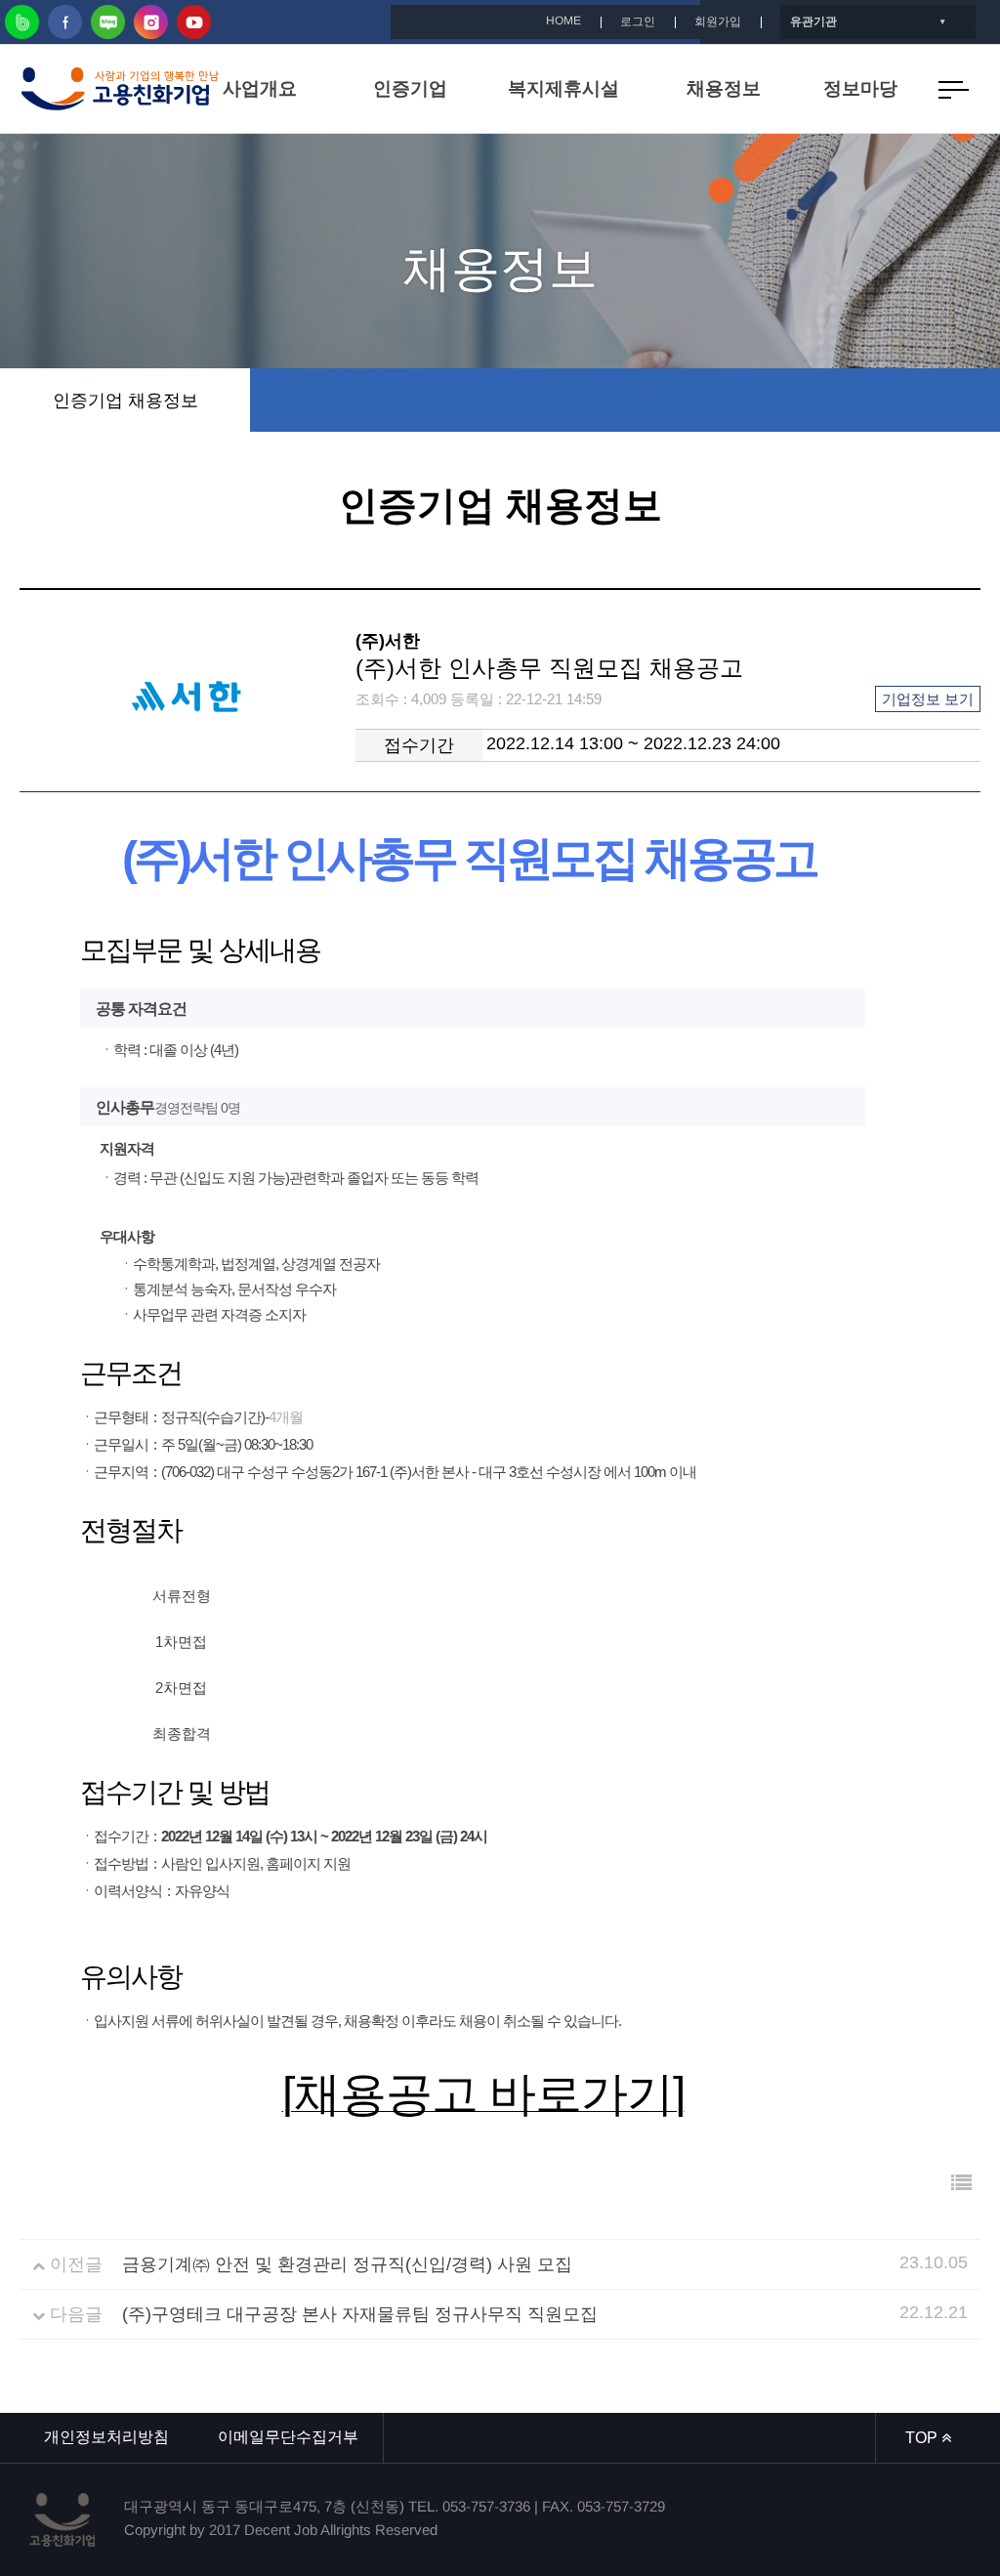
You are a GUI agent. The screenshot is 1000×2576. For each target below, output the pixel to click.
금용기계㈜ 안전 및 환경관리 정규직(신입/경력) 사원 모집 (347, 2264)
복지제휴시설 (563, 88)
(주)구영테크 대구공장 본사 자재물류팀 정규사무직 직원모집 (360, 2314)
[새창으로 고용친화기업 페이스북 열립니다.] (65, 22)
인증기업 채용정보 (125, 401)
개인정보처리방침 (106, 2437)
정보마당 (860, 88)
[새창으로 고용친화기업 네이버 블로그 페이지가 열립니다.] (108, 22)
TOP (923, 2438)
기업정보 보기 (928, 699)
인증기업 (410, 88)
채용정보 (724, 88)
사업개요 (260, 88)
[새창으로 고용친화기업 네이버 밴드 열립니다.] (22, 22)
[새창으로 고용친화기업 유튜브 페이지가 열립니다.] (194, 22)
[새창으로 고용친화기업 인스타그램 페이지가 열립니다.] (151, 22)
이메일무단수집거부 (288, 2437)
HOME (563, 21)
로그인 (638, 21)
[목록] (961, 2183)
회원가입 (718, 21)
